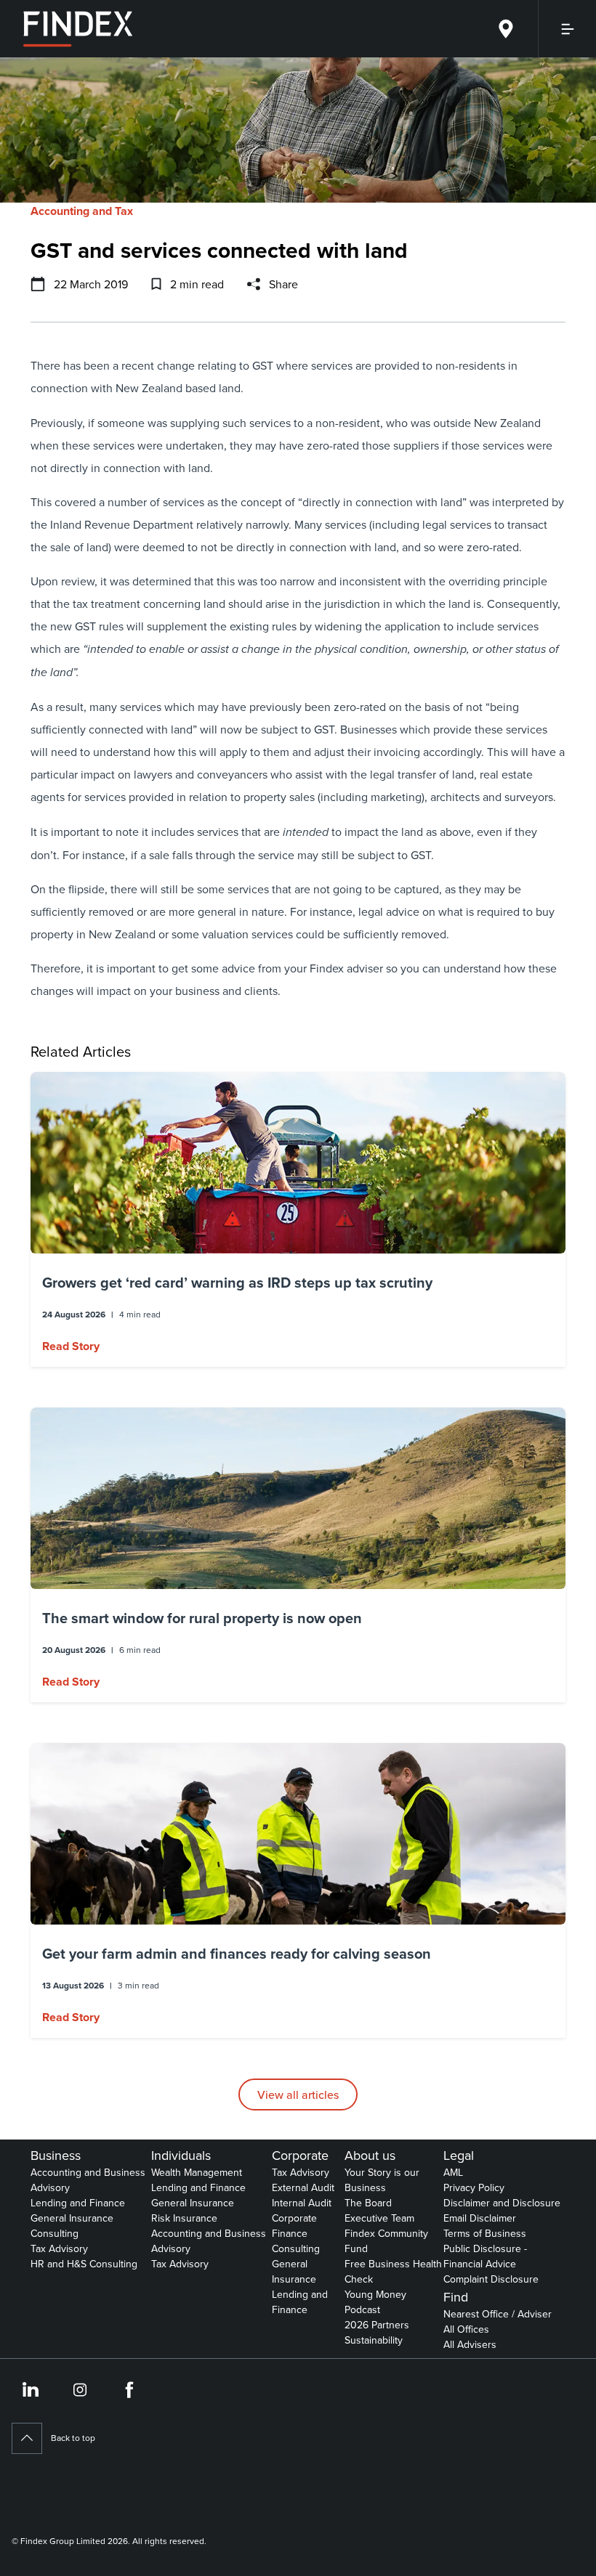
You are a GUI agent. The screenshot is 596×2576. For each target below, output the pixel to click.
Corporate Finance (294, 2226)
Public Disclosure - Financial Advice (485, 2256)
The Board (368, 2203)
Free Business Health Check (393, 2271)
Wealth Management (197, 2172)
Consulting (55, 2233)
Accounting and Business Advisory (88, 2180)
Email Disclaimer (480, 2218)
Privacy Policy (474, 2187)
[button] (298, 1219)
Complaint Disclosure (491, 2279)
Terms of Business (485, 2233)
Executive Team (379, 2218)
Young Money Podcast (375, 2302)
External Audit (303, 2187)
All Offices (466, 2329)
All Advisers (470, 2344)
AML (453, 2172)
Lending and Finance (78, 2203)
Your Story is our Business (382, 2180)
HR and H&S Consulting (84, 2264)
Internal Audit (302, 2203)
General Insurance (72, 2218)
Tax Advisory (59, 2248)
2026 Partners (377, 2325)
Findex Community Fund (386, 2241)
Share (283, 284)
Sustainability (374, 2340)
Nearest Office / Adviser (498, 2314)
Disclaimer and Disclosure (502, 2203)
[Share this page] (254, 284)
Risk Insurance (184, 2218)
